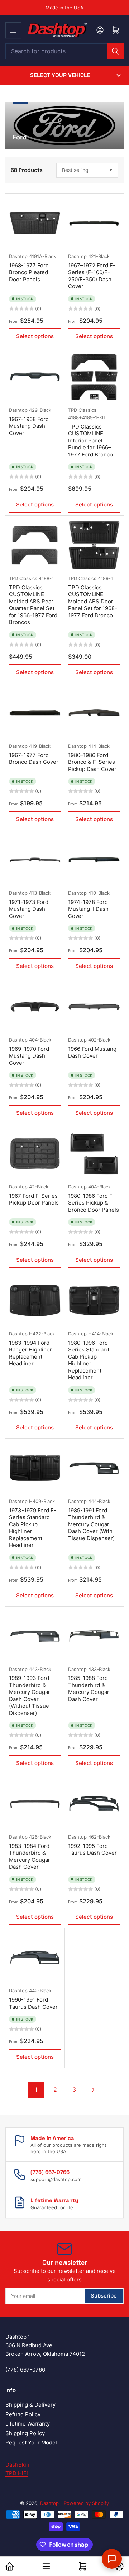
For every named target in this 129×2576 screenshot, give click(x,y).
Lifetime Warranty (28, 2424)
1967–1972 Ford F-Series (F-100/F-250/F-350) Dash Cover (92, 276)
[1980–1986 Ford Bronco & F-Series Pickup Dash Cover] (94, 713)
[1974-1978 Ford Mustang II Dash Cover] (94, 860)
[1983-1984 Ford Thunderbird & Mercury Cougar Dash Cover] (35, 1804)
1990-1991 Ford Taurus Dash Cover (33, 2003)
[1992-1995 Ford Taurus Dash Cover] (94, 1804)
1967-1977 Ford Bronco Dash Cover (34, 759)
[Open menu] (13, 30)
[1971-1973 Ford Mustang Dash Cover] (35, 860)
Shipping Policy (25, 2433)
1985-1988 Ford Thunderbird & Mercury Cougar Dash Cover (89, 1689)
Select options (35, 336)
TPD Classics (82, 410)
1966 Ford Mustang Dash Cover (92, 1052)
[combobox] (64, 51)
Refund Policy (23, 2414)
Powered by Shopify (86, 2503)
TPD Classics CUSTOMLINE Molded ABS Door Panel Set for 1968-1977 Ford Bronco (93, 601)
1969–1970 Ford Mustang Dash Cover (29, 1056)
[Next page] (93, 2090)
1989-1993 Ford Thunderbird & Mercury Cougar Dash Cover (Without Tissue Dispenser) (30, 1695)
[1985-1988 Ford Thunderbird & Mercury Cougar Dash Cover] (94, 1636)
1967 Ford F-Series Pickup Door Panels (34, 1199)
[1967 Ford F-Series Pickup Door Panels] (35, 1154)
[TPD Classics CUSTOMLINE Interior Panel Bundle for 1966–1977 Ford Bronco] (94, 377)
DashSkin (17, 2465)
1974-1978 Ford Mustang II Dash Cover (88, 909)
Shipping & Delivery (30, 2405)
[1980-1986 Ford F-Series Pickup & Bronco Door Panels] (94, 1154)
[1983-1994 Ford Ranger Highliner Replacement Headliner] (35, 1301)
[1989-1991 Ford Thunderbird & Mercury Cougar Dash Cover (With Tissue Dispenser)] (94, 1468)
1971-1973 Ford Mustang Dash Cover (29, 909)
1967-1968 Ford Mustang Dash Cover (29, 426)
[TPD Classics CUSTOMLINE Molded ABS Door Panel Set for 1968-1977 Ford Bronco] (94, 545)
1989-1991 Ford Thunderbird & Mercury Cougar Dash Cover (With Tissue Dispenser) (91, 1524)
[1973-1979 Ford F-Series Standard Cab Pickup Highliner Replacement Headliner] (35, 1468)
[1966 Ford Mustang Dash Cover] (94, 1007)
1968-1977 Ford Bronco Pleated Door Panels (29, 272)
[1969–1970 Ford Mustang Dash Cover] (35, 1007)
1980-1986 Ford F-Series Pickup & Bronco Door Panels (94, 1203)
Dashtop (18, 256)
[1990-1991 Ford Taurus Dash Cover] (35, 1957)
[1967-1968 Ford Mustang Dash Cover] (35, 377)
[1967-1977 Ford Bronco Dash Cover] (35, 713)
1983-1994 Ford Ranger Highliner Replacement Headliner (30, 1353)
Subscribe (104, 2296)
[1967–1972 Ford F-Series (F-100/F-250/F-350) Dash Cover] (94, 223)
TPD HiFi (17, 2473)
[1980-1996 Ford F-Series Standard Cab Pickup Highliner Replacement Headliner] (94, 1301)
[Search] (115, 51)
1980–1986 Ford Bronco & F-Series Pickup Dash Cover (92, 762)
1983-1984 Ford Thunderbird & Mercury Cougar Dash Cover (30, 1856)
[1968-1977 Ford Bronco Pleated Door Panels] (35, 223)
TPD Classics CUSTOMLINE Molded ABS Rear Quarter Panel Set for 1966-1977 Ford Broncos (33, 605)
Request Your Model (31, 2442)
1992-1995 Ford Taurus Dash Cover (92, 1850)
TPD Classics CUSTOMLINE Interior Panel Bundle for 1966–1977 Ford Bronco (90, 441)
